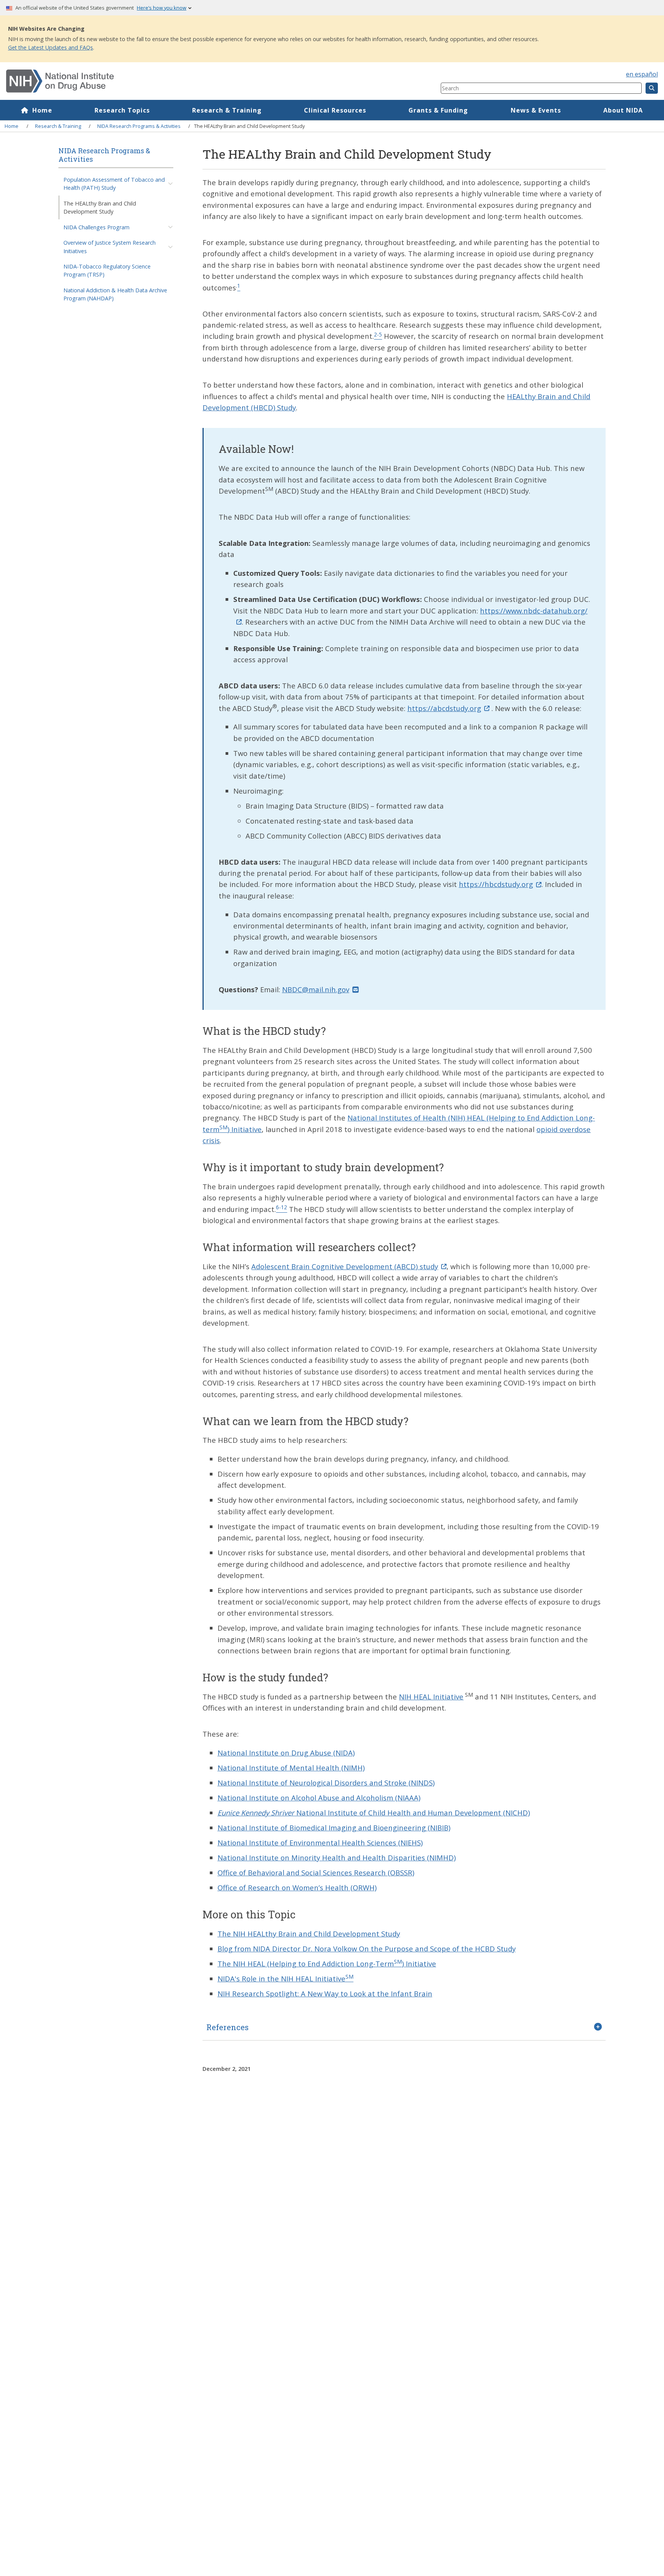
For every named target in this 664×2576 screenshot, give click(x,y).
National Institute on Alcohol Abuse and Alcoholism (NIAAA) (319, 1798)
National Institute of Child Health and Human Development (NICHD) (374, 1813)
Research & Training (227, 110)
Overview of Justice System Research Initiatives (110, 247)
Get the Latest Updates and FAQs (51, 47)
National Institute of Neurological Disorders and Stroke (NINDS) (326, 1783)
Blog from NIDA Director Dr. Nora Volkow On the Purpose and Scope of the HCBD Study (367, 1949)
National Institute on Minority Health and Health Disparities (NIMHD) (337, 1857)
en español (642, 74)
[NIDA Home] (187, 81)
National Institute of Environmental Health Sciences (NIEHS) (320, 1842)
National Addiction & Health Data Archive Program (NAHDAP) (115, 294)
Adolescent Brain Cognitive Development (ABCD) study (345, 1266)
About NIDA (623, 110)
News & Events (536, 110)
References (227, 2027)
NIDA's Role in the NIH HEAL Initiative (286, 1978)
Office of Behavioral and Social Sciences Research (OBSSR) (316, 1872)
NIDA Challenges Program (96, 227)
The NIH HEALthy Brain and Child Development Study (309, 1934)
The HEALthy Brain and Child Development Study (100, 207)
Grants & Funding (438, 110)
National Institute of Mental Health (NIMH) (291, 1768)
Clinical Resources (335, 110)
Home (42, 110)
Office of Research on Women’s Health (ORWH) (297, 1887)
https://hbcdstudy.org (496, 884)
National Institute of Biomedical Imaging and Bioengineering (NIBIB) (334, 1828)
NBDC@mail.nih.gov (316, 989)
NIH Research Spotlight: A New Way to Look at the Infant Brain (325, 1993)
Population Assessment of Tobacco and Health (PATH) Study (114, 184)
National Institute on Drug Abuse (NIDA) (286, 1753)
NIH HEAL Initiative (431, 1697)
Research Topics (122, 110)
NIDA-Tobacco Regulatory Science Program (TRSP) (107, 270)
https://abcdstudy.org (444, 708)
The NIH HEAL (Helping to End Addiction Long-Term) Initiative (327, 1963)
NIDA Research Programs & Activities (139, 126)
